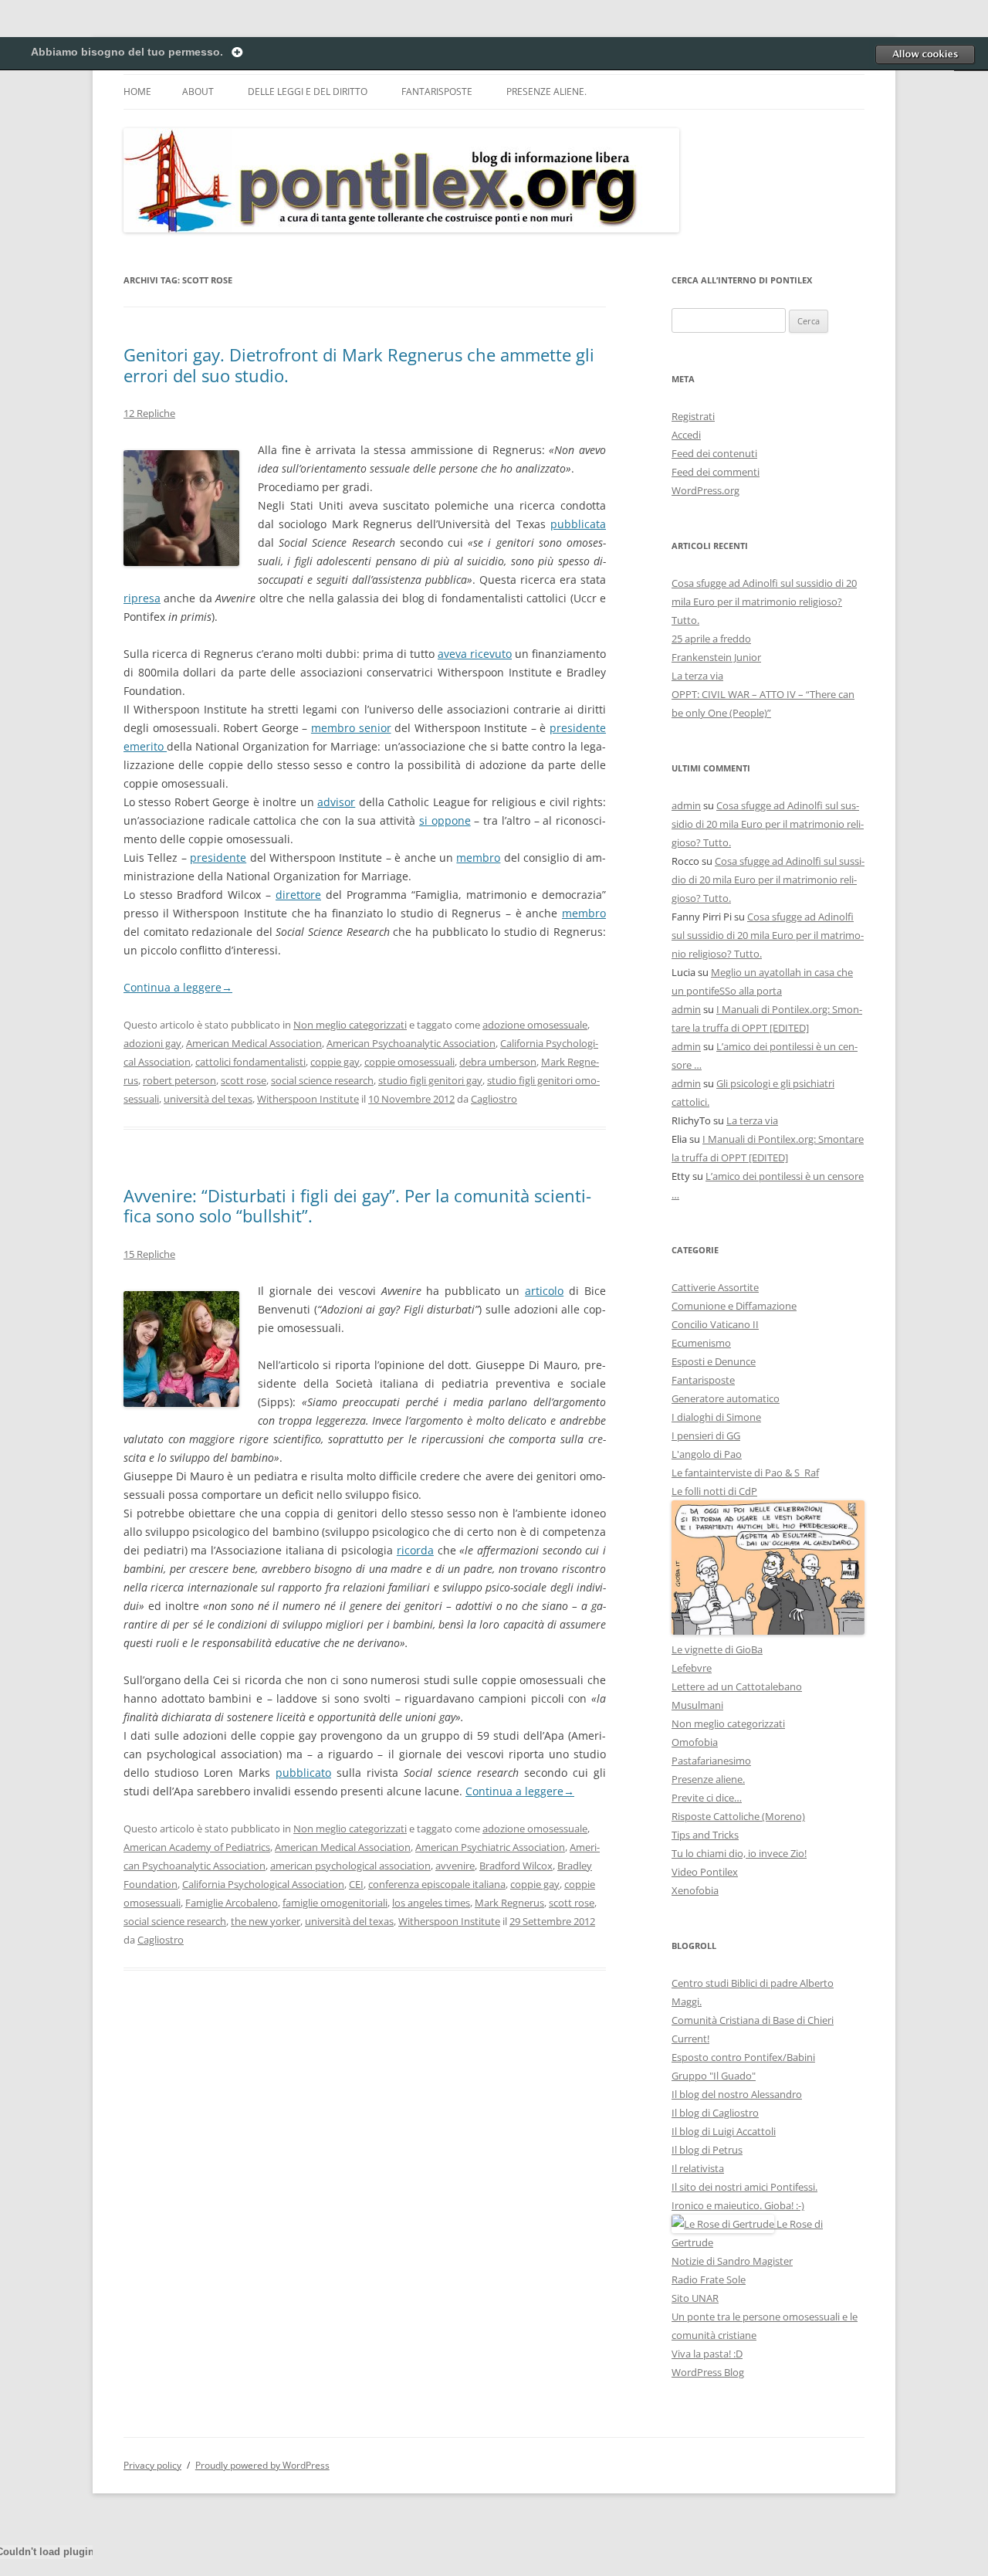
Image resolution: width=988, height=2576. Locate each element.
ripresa (142, 598)
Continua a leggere (178, 987)
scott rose (244, 1080)
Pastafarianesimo (711, 1761)
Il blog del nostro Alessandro (737, 2094)
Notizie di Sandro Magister (732, 2261)
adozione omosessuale (535, 1025)
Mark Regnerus (509, 1903)
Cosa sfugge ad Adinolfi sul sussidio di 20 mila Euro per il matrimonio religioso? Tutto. (764, 602)
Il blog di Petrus (707, 2150)
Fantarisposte (437, 92)
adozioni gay (152, 1043)
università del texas (208, 1099)
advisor (336, 802)
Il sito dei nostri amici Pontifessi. (744, 2187)
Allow (925, 54)
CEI (356, 1884)
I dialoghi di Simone (716, 1417)
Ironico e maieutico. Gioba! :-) (738, 2205)
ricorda (415, 1550)
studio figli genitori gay (430, 1080)
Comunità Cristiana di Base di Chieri (753, 2020)
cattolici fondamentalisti (250, 1062)
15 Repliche (149, 1254)
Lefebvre (692, 1668)
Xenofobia (695, 1890)
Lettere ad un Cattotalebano (737, 1686)
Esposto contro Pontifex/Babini (743, 2057)
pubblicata (578, 524)
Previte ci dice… (707, 1798)
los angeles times (431, 1903)
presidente (218, 858)
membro (478, 858)
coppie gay (335, 1062)
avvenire (455, 1866)
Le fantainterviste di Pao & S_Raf (745, 1473)
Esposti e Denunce (714, 1361)
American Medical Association (254, 1043)
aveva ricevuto (475, 654)
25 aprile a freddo (711, 639)
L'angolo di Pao (707, 1454)
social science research (322, 1080)
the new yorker (266, 1921)
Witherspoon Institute (308, 1099)
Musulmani (697, 1705)
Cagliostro (494, 1099)
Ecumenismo (701, 1343)
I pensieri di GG (706, 1435)
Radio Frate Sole (709, 2279)
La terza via (697, 676)
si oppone (445, 820)
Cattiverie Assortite (715, 1287)
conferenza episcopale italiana (437, 1884)
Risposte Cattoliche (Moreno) (738, 1816)
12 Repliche (149, 413)
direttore (298, 895)
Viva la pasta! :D (707, 2354)
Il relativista (698, 2168)
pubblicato (303, 1773)
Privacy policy (152, 2465)
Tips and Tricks (705, 1835)
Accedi (686, 435)
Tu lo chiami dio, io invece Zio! (739, 1853)
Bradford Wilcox (516, 1866)
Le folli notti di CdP (714, 1491)
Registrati (693, 416)
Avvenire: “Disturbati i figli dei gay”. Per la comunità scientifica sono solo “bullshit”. (357, 1205)
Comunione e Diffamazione (734, 1306)
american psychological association (350, 1866)
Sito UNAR (695, 2298)
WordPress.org (705, 490)
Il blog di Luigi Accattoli (724, 2131)
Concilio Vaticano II (715, 1324)
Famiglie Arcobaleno (232, 1903)
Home (137, 92)
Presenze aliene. (546, 92)
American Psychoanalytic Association (411, 1043)
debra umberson (498, 1062)
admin (686, 805)
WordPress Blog (708, 2372)
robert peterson (179, 1080)
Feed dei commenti (716, 472)
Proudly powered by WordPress (262, 2465)
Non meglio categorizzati (350, 1025)
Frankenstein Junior (716, 657)
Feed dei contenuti (714, 453)
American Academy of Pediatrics (197, 1847)
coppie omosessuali (409, 1062)
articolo (544, 1291)
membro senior (351, 728)
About (198, 92)
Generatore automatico (726, 1398)
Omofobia (695, 1742)
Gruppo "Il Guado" (714, 2076)
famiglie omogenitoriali (335, 1903)
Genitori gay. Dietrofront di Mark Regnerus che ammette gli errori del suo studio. (359, 364)
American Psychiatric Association (490, 1847)
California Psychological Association (263, 1884)
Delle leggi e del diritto (308, 92)
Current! (690, 2039)
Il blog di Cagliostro (715, 2113)
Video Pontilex (705, 1872)
